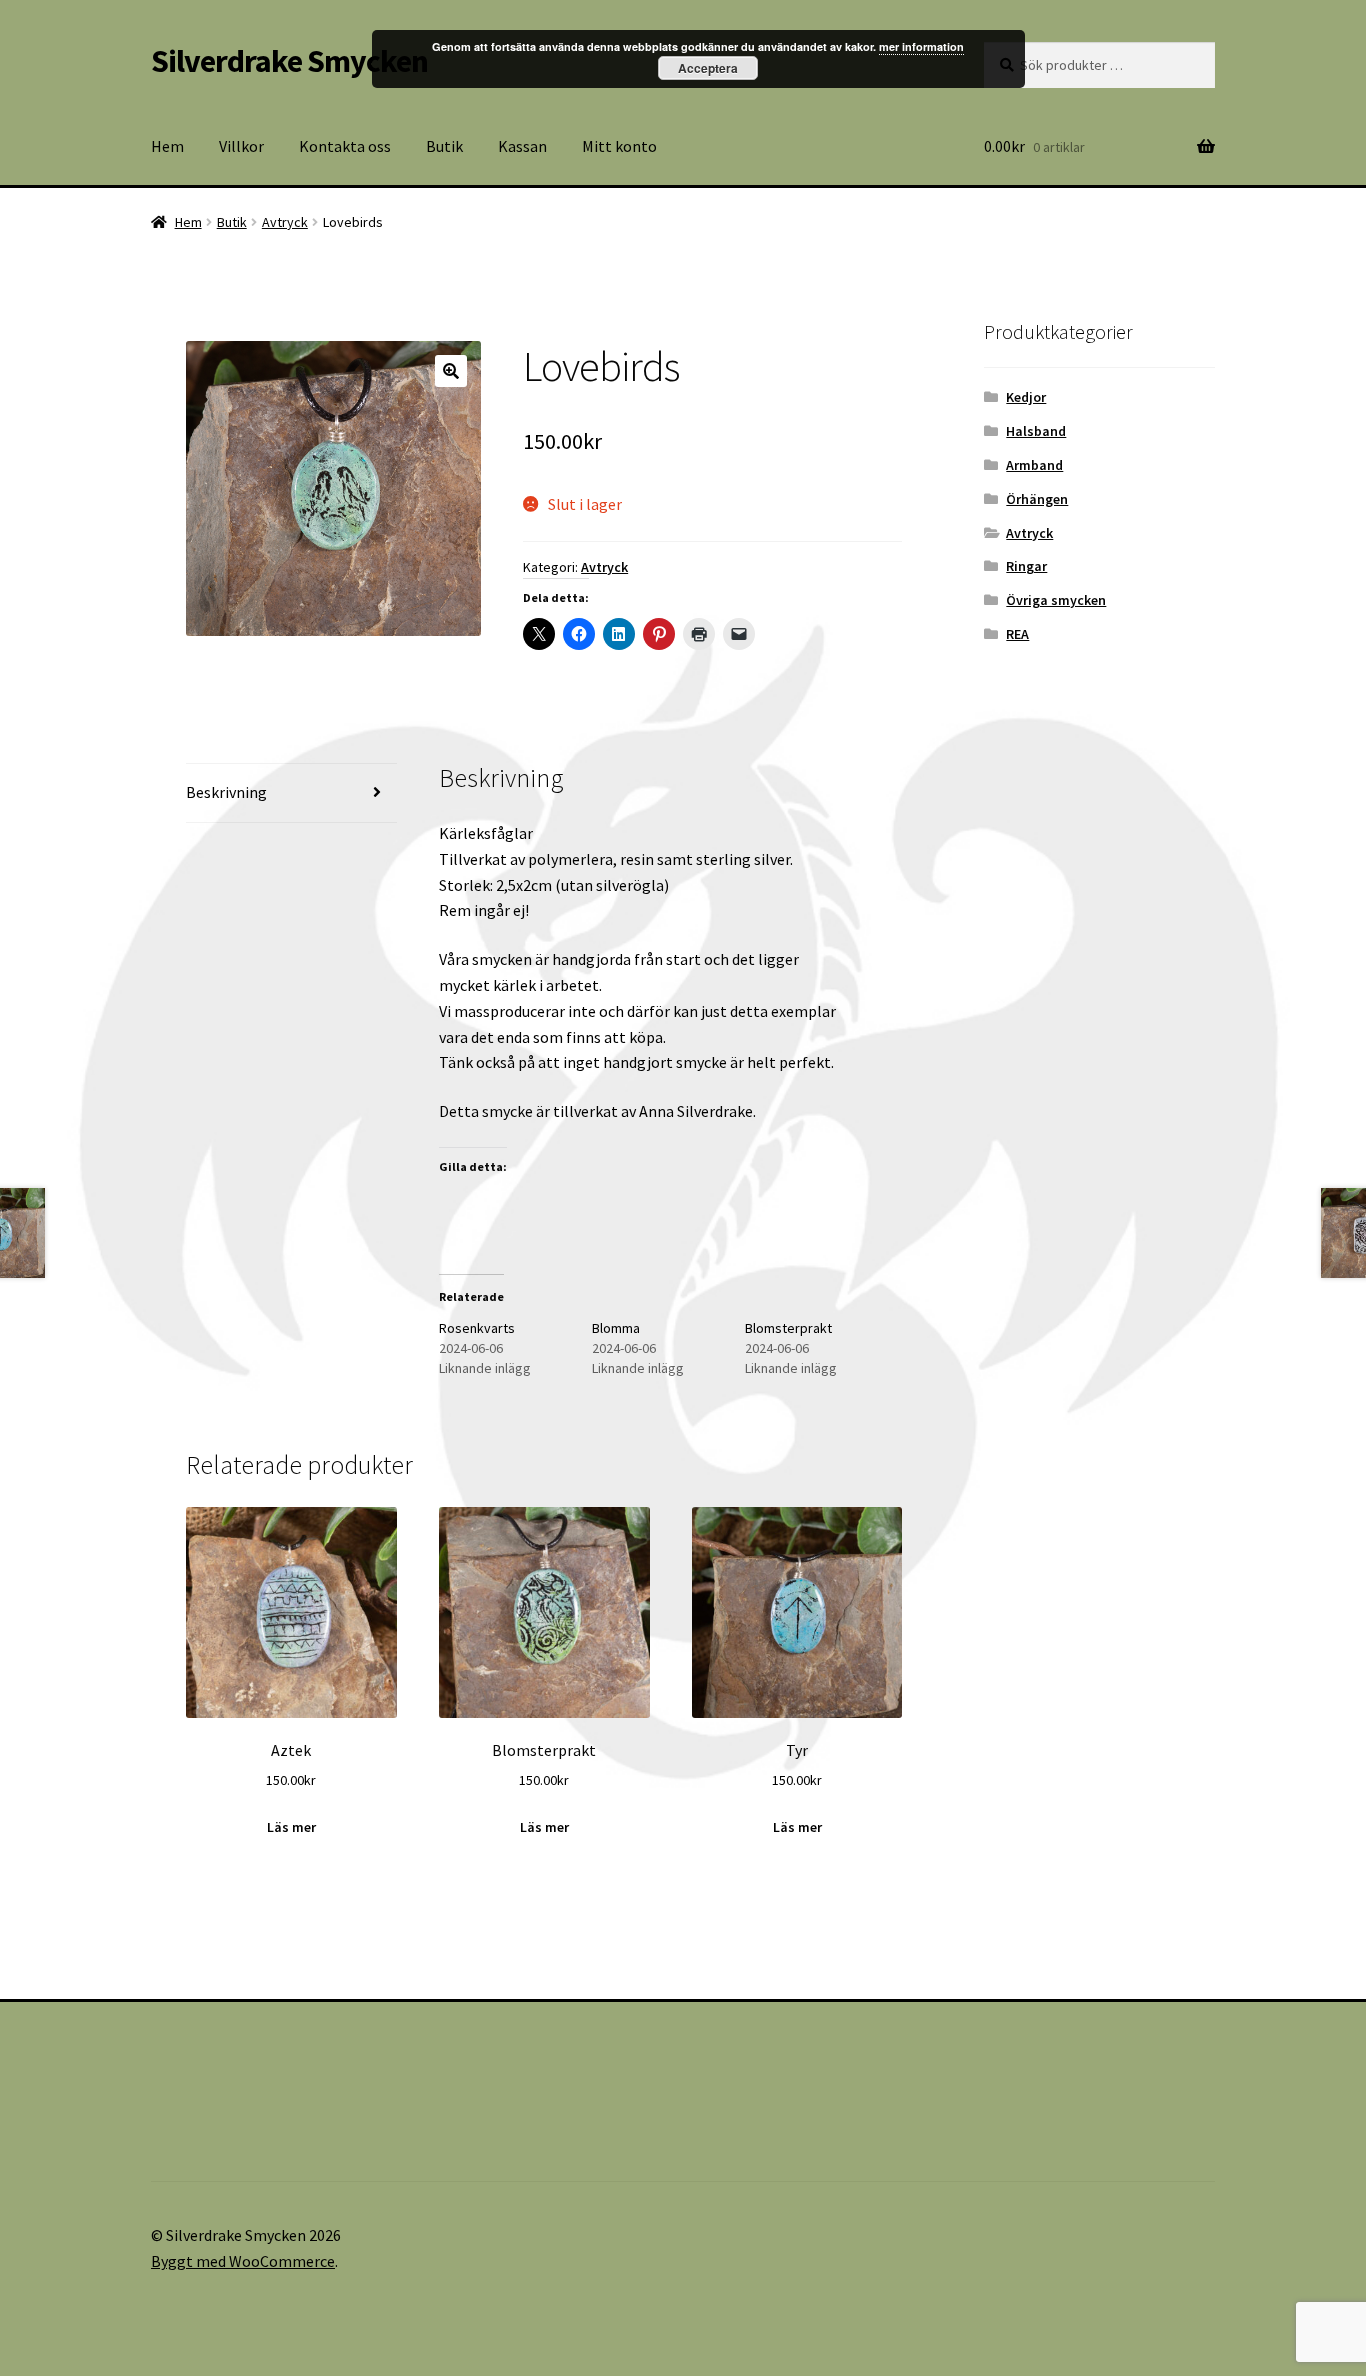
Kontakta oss (345, 146)
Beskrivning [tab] (226, 792)
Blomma (616, 1328)
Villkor (241, 146)
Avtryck (285, 222)
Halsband (1036, 431)
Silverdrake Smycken (289, 61)
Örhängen (1037, 499)
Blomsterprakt (788, 1328)
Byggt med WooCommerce (243, 2261)
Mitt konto (619, 146)
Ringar (1026, 566)
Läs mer (291, 1827)
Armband (1034, 465)
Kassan (522, 146)
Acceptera (708, 68)
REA (1017, 634)
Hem (167, 146)
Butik (444, 146)
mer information (921, 46)
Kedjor (1026, 397)
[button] (451, 371)
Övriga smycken (1056, 600)
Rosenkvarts (477, 1328)
